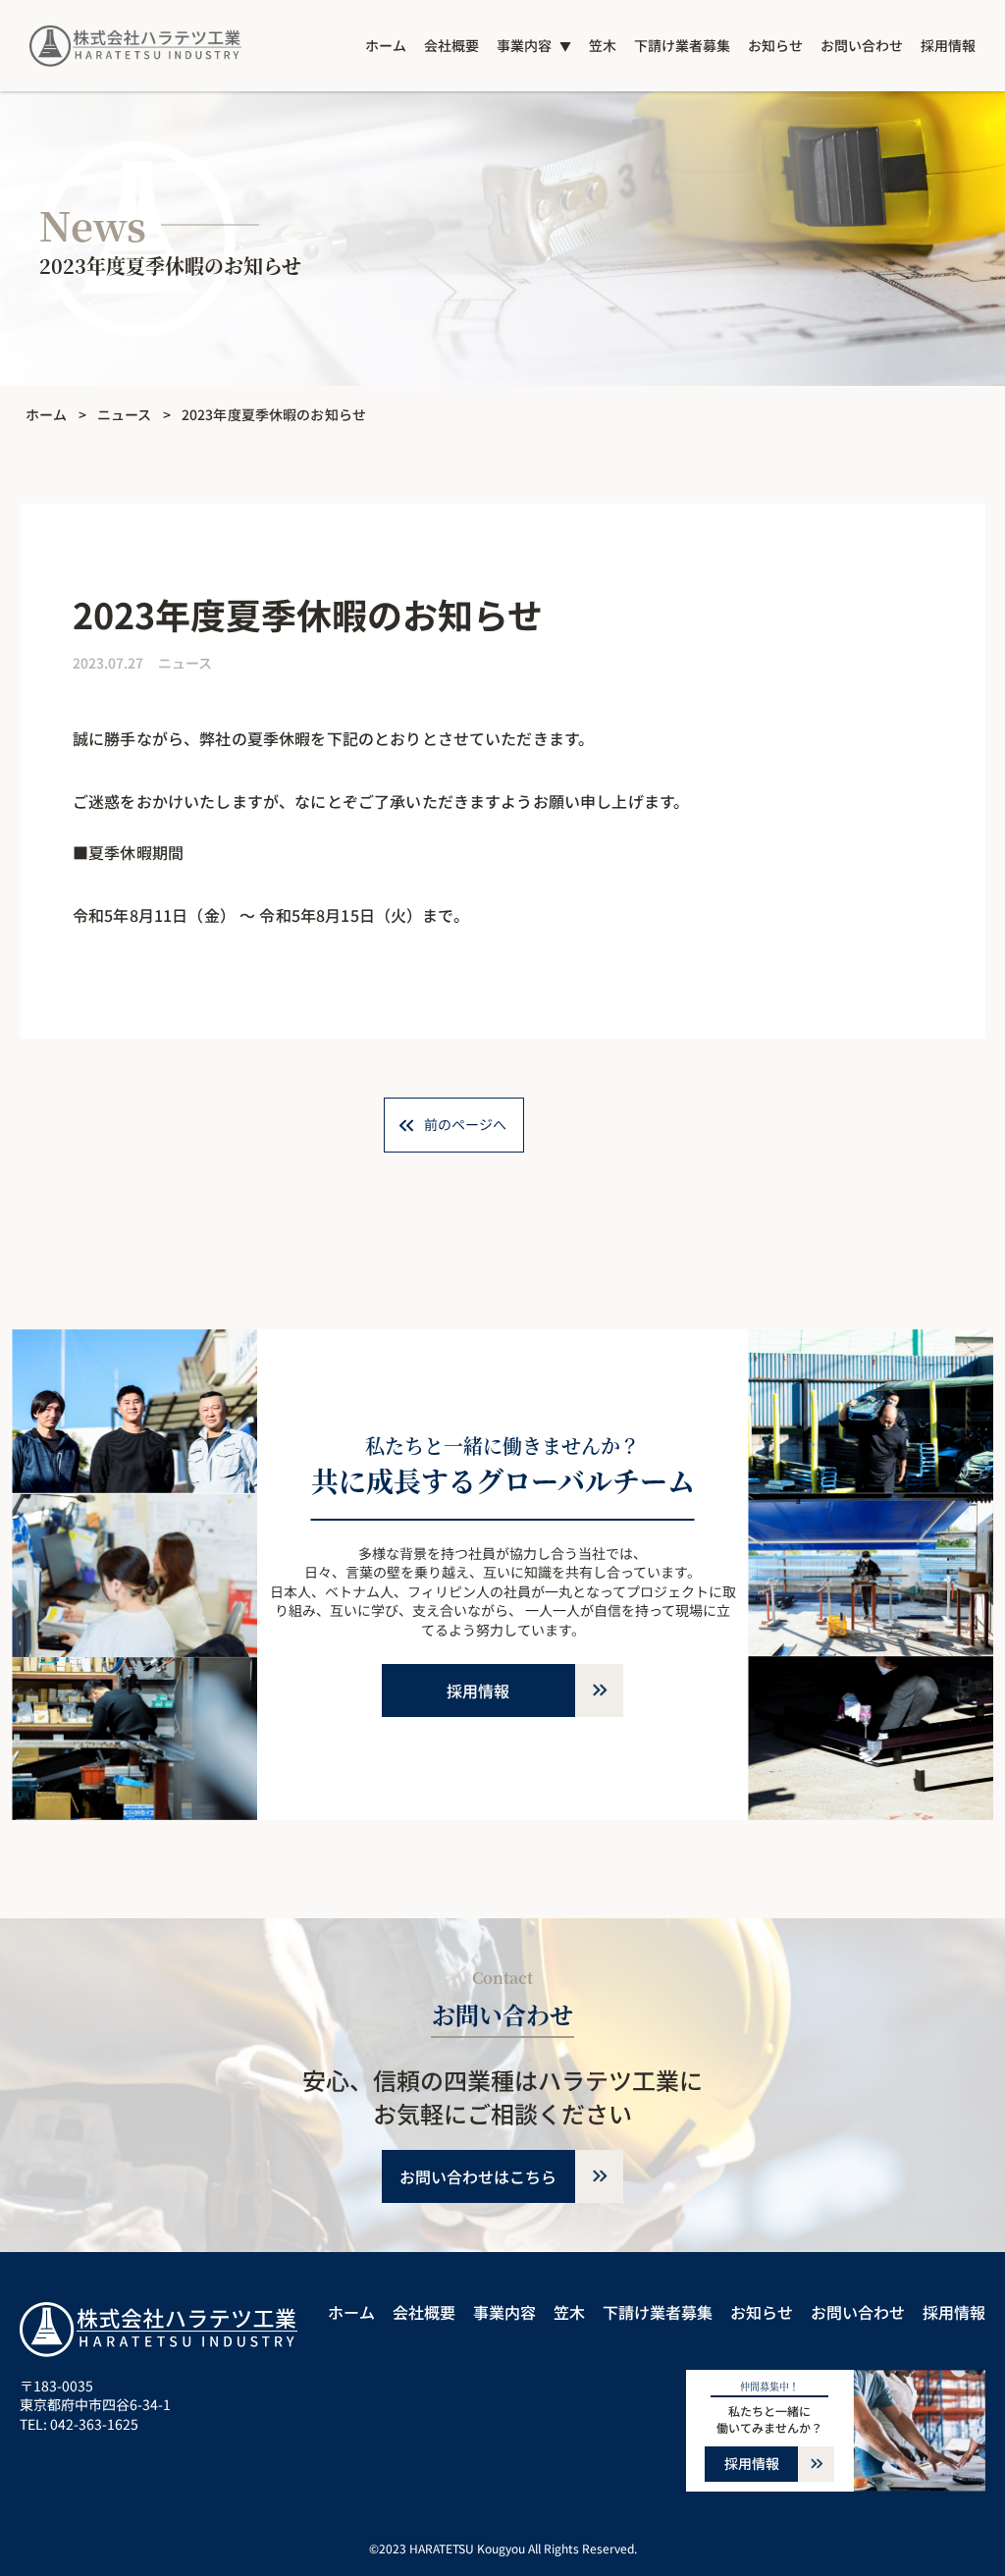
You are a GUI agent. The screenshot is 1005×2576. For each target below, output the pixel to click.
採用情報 (948, 45)
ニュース (125, 414)
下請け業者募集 (682, 45)
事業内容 (524, 45)
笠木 (603, 45)
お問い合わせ (862, 45)
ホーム (386, 45)
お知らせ (775, 45)
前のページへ (465, 1124)
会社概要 (451, 45)
